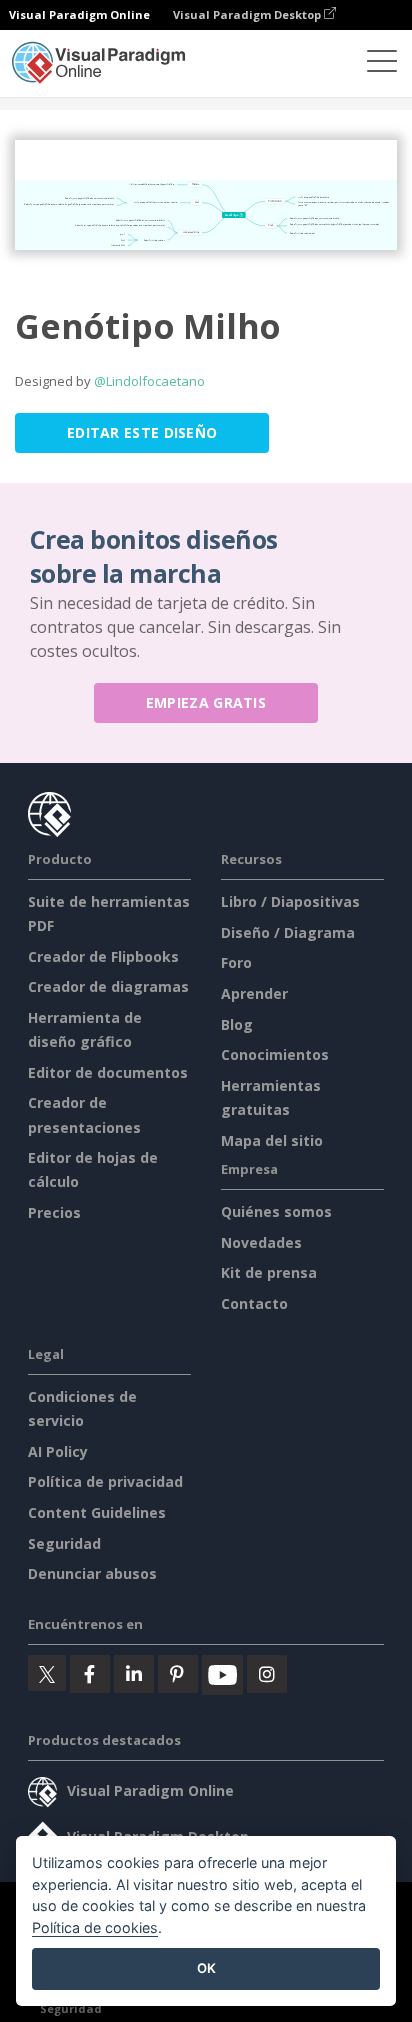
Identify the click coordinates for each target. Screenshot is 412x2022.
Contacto (254, 1303)
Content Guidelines (97, 1512)
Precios (54, 1212)
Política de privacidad (105, 1481)
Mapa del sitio (272, 1140)
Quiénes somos (276, 1211)
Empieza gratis (206, 702)
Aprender (254, 993)
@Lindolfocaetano (149, 381)
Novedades (261, 1242)
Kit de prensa (269, 1272)
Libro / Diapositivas (290, 901)
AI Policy (58, 1451)
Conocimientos (275, 1054)
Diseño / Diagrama (288, 932)
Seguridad (64, 1543)
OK (206, 1968)
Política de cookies (95, 1927)
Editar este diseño (142, 432)
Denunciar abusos (92, 1573)
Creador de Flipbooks (103, 956)
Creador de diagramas (108, 986)
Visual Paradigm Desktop (248, 14)
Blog (237, 1024)
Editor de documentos (108, 1072)
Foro (236, 962)
